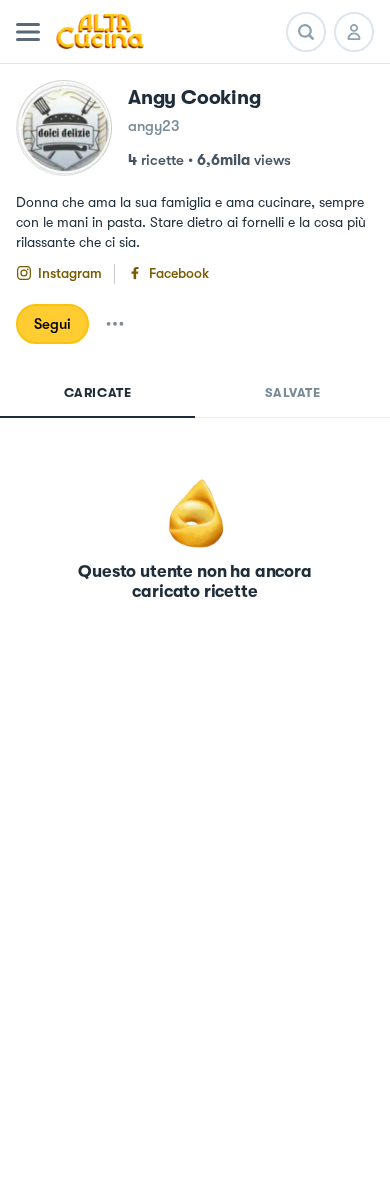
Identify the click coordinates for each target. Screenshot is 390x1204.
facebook (179, 273)
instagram (70, 273)
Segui (52, 324)
